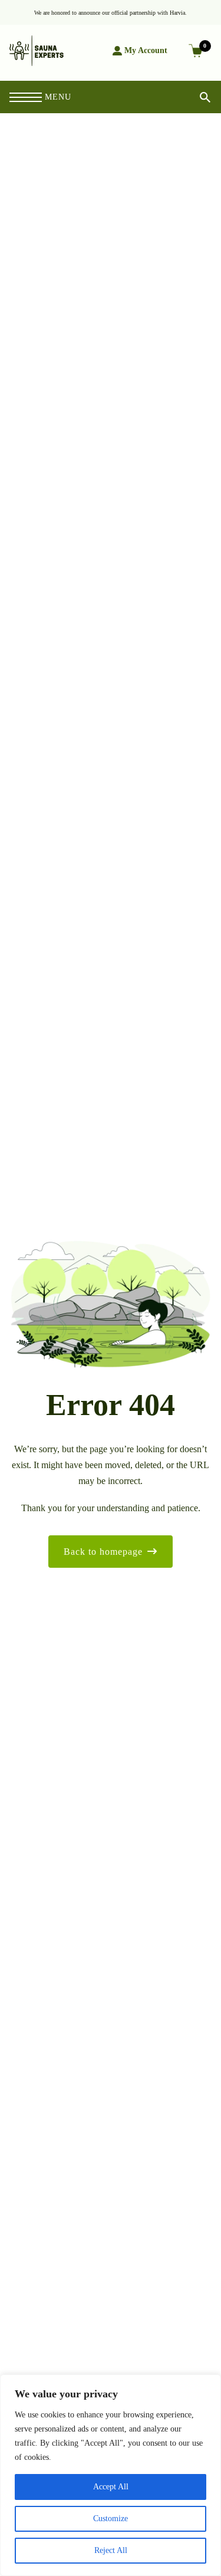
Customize (111, 2519)
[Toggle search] (195, 97)
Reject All (111, 2550)
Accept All (111, 2487)
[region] (111, 2475)
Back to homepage (103, 1552)
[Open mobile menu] (26, 97)
